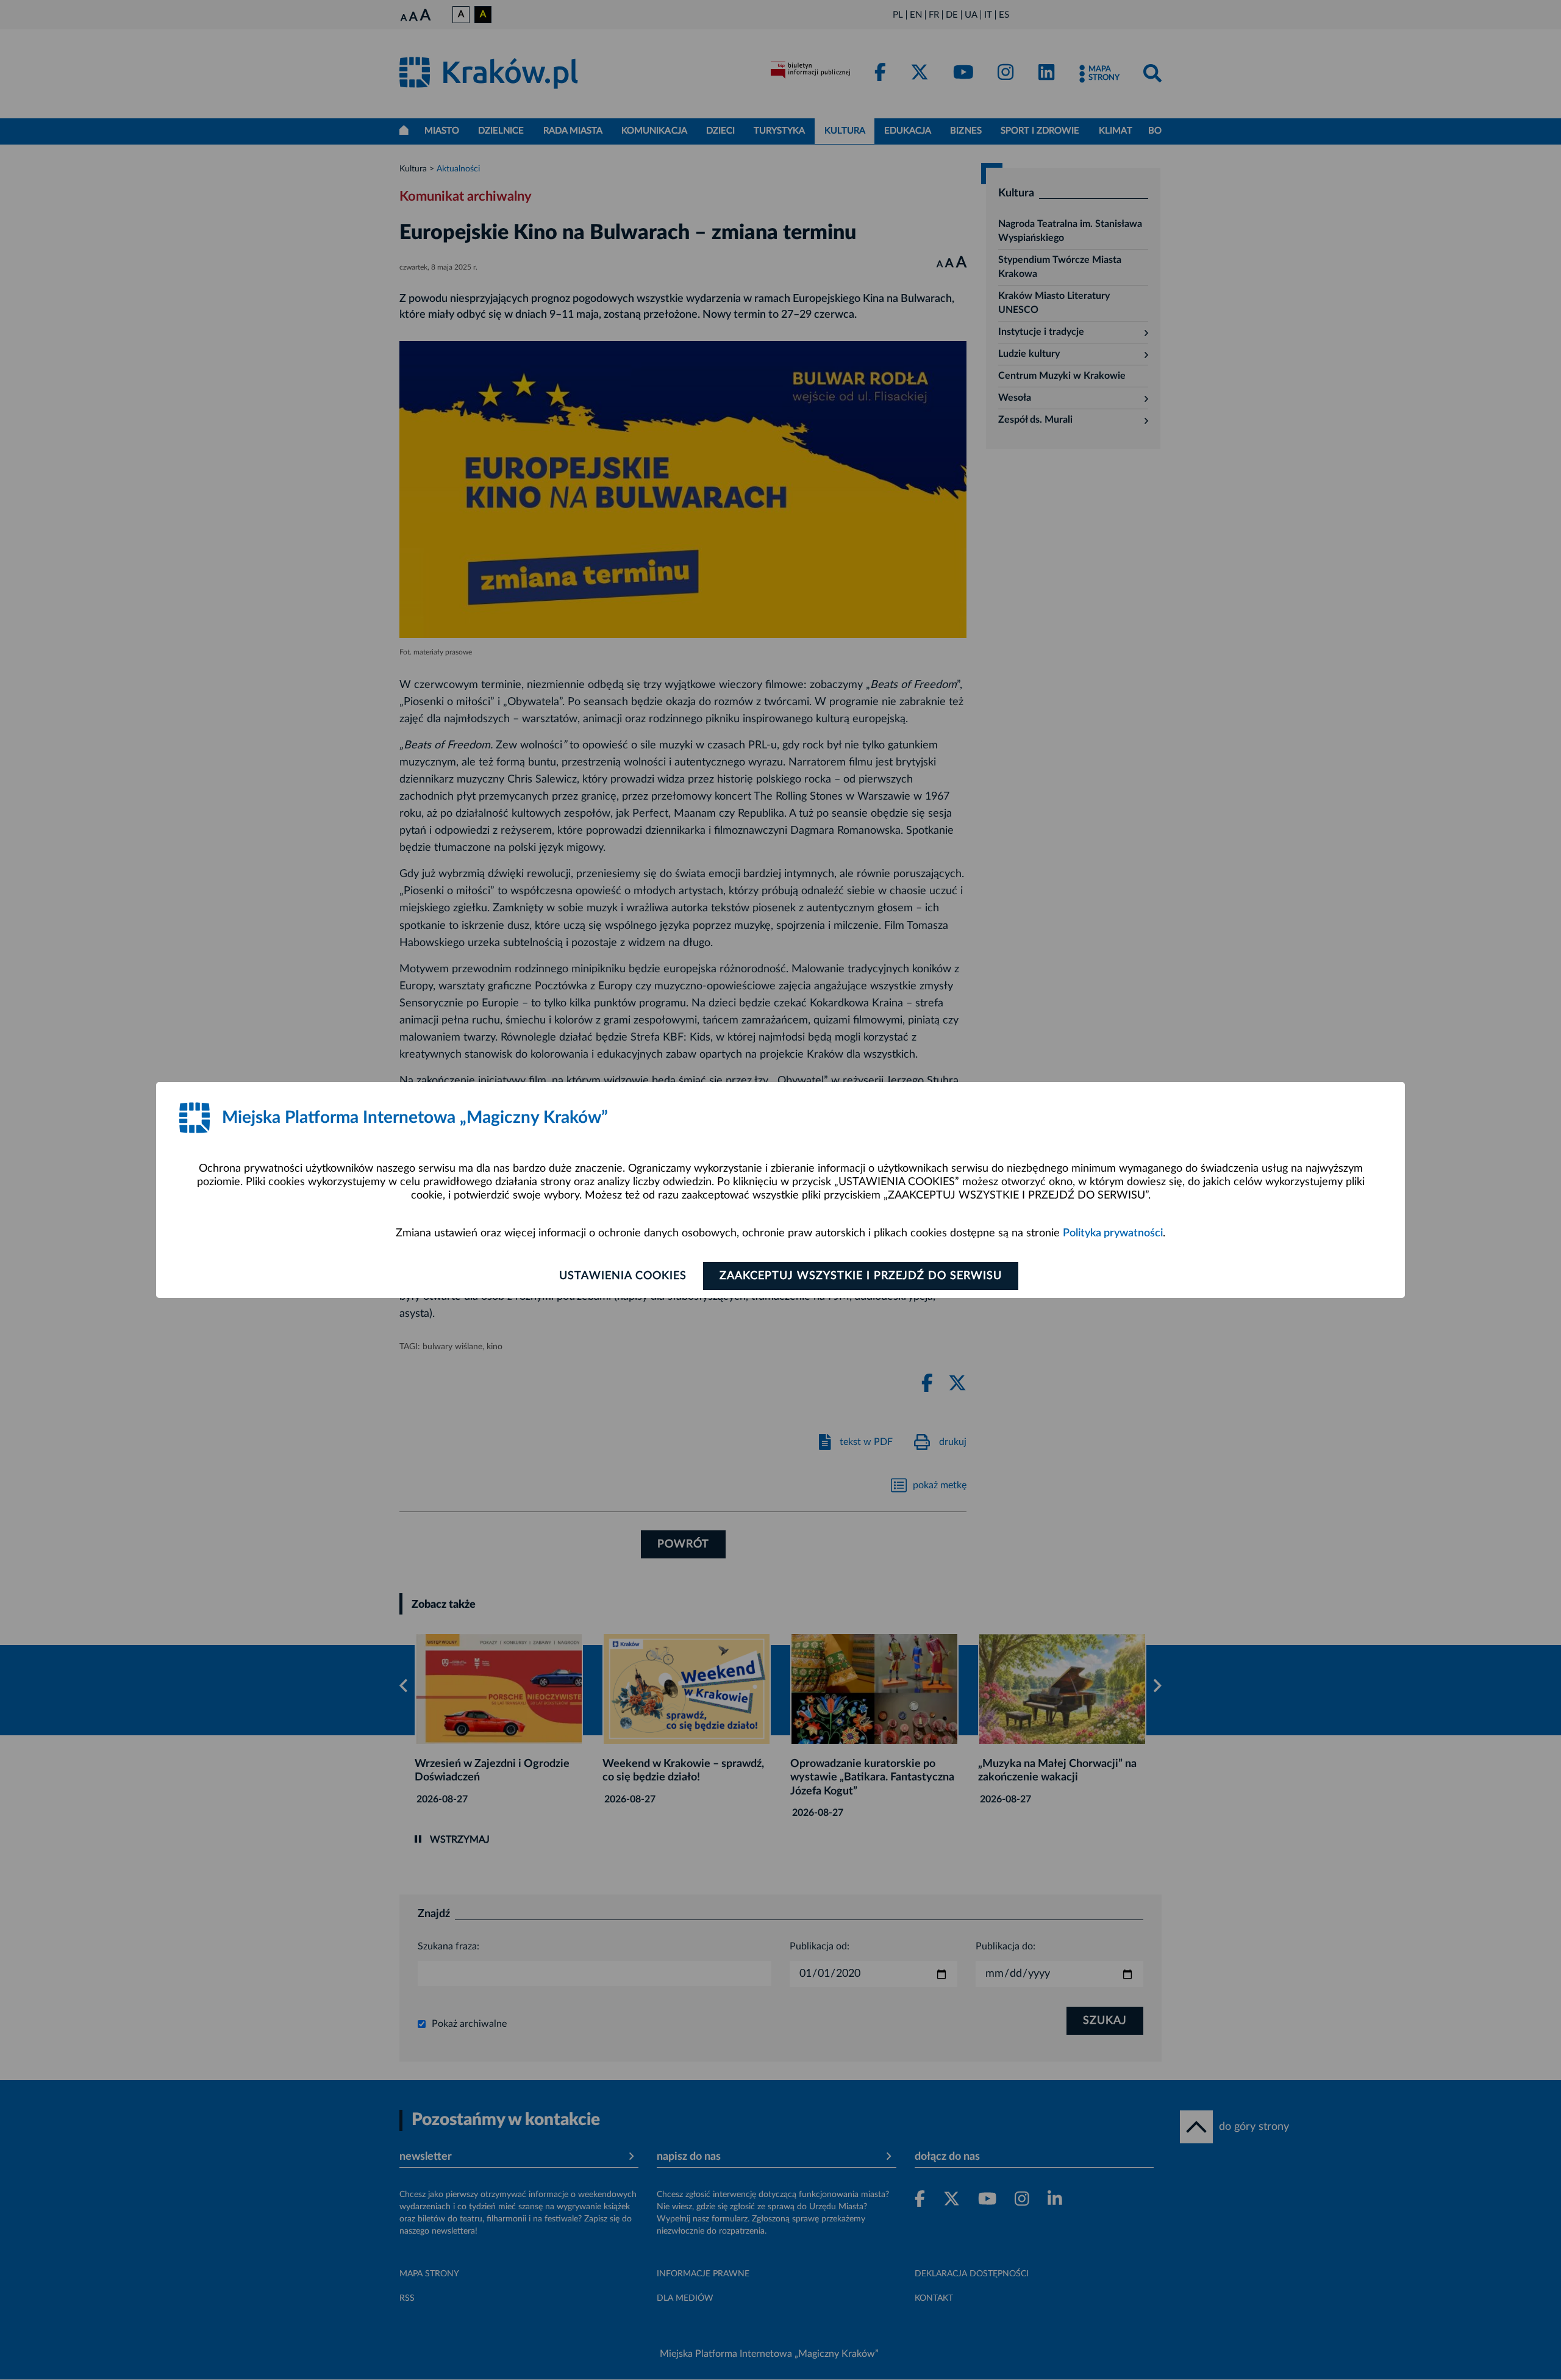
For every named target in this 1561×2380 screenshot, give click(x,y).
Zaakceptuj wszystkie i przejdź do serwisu (861, 1276)
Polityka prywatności (1113, 1233)
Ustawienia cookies (623, 1276)
